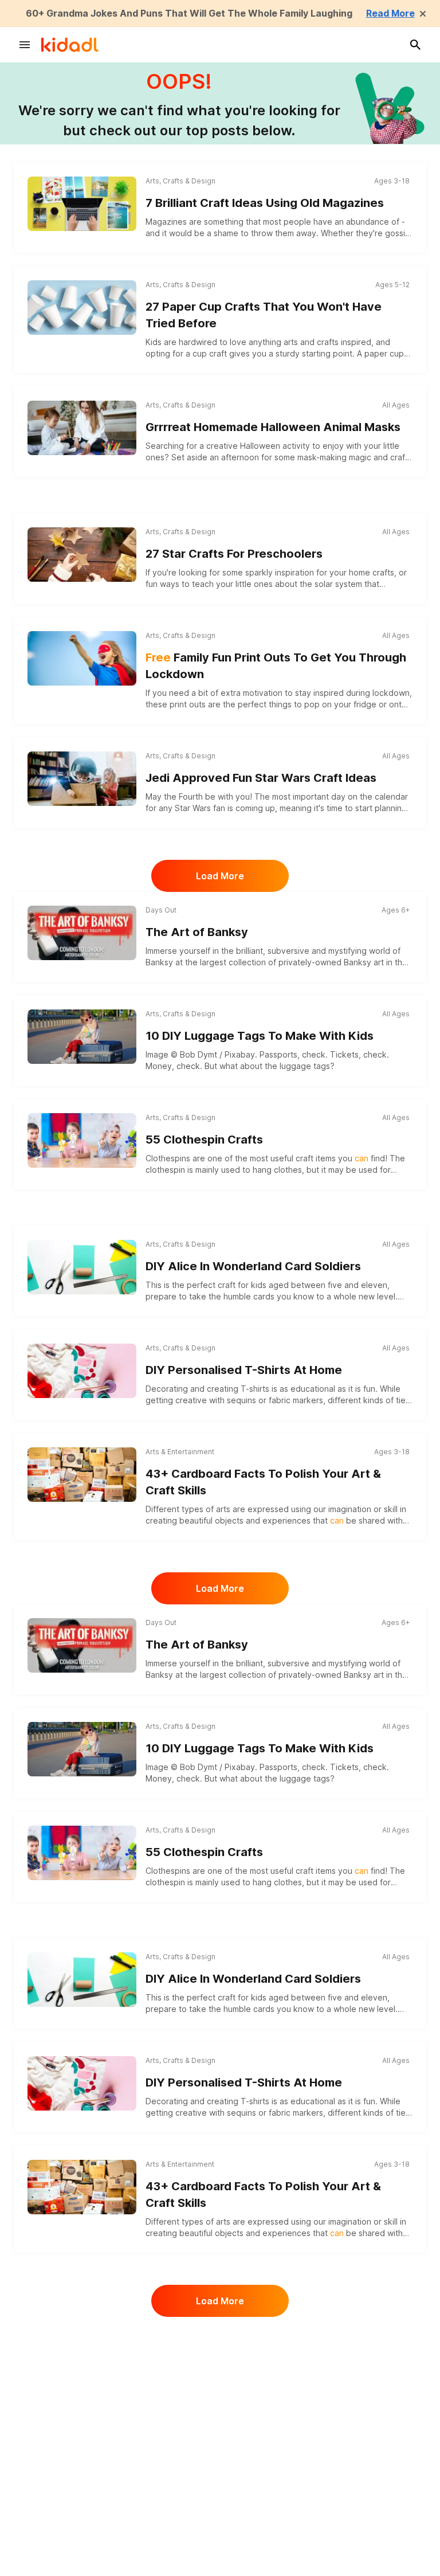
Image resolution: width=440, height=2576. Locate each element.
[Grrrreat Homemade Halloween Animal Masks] (82, 428)
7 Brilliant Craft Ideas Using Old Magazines (265, 203)
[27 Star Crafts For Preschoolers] (82, 555)
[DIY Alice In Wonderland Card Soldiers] (82, 1267)
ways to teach (187, 584)
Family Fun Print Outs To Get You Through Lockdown (276, 666)
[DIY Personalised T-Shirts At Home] (82, 1371)
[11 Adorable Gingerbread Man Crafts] (82, 2358)
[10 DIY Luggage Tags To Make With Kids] (82, 1037)
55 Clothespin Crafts (204, 1140)
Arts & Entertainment (180, 1452)
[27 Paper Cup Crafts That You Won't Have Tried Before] (82, 308)
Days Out (161, 910)
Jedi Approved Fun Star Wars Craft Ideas (261, 778)
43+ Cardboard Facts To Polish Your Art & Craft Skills (263, 1482)
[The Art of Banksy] (82, 933)
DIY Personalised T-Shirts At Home (244, 1370)
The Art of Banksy (197, 932)
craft (337, 2479)
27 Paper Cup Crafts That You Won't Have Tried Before (264, 315)
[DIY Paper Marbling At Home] (82, 2462)
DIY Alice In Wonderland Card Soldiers (253, 1266)
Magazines (166, 222)
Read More (390, 13)
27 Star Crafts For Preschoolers (234, 554)
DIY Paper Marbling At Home (225, 2461)
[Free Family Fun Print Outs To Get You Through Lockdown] (82, 658)
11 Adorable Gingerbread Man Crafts (249, 2357)
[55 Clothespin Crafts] (82, 1140)
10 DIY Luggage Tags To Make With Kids (260, 1036)
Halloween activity (275, 446)
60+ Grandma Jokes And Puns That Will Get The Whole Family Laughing (189, 13)
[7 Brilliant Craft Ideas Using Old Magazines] (82, 204)
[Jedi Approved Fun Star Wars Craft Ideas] (82, 779)
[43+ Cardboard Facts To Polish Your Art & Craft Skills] (82, 1475)
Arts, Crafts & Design (180, 181)
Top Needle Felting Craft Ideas (231, 2565)
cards (264, 1296)
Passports (278, 1054)
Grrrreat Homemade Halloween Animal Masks (273, 427)
